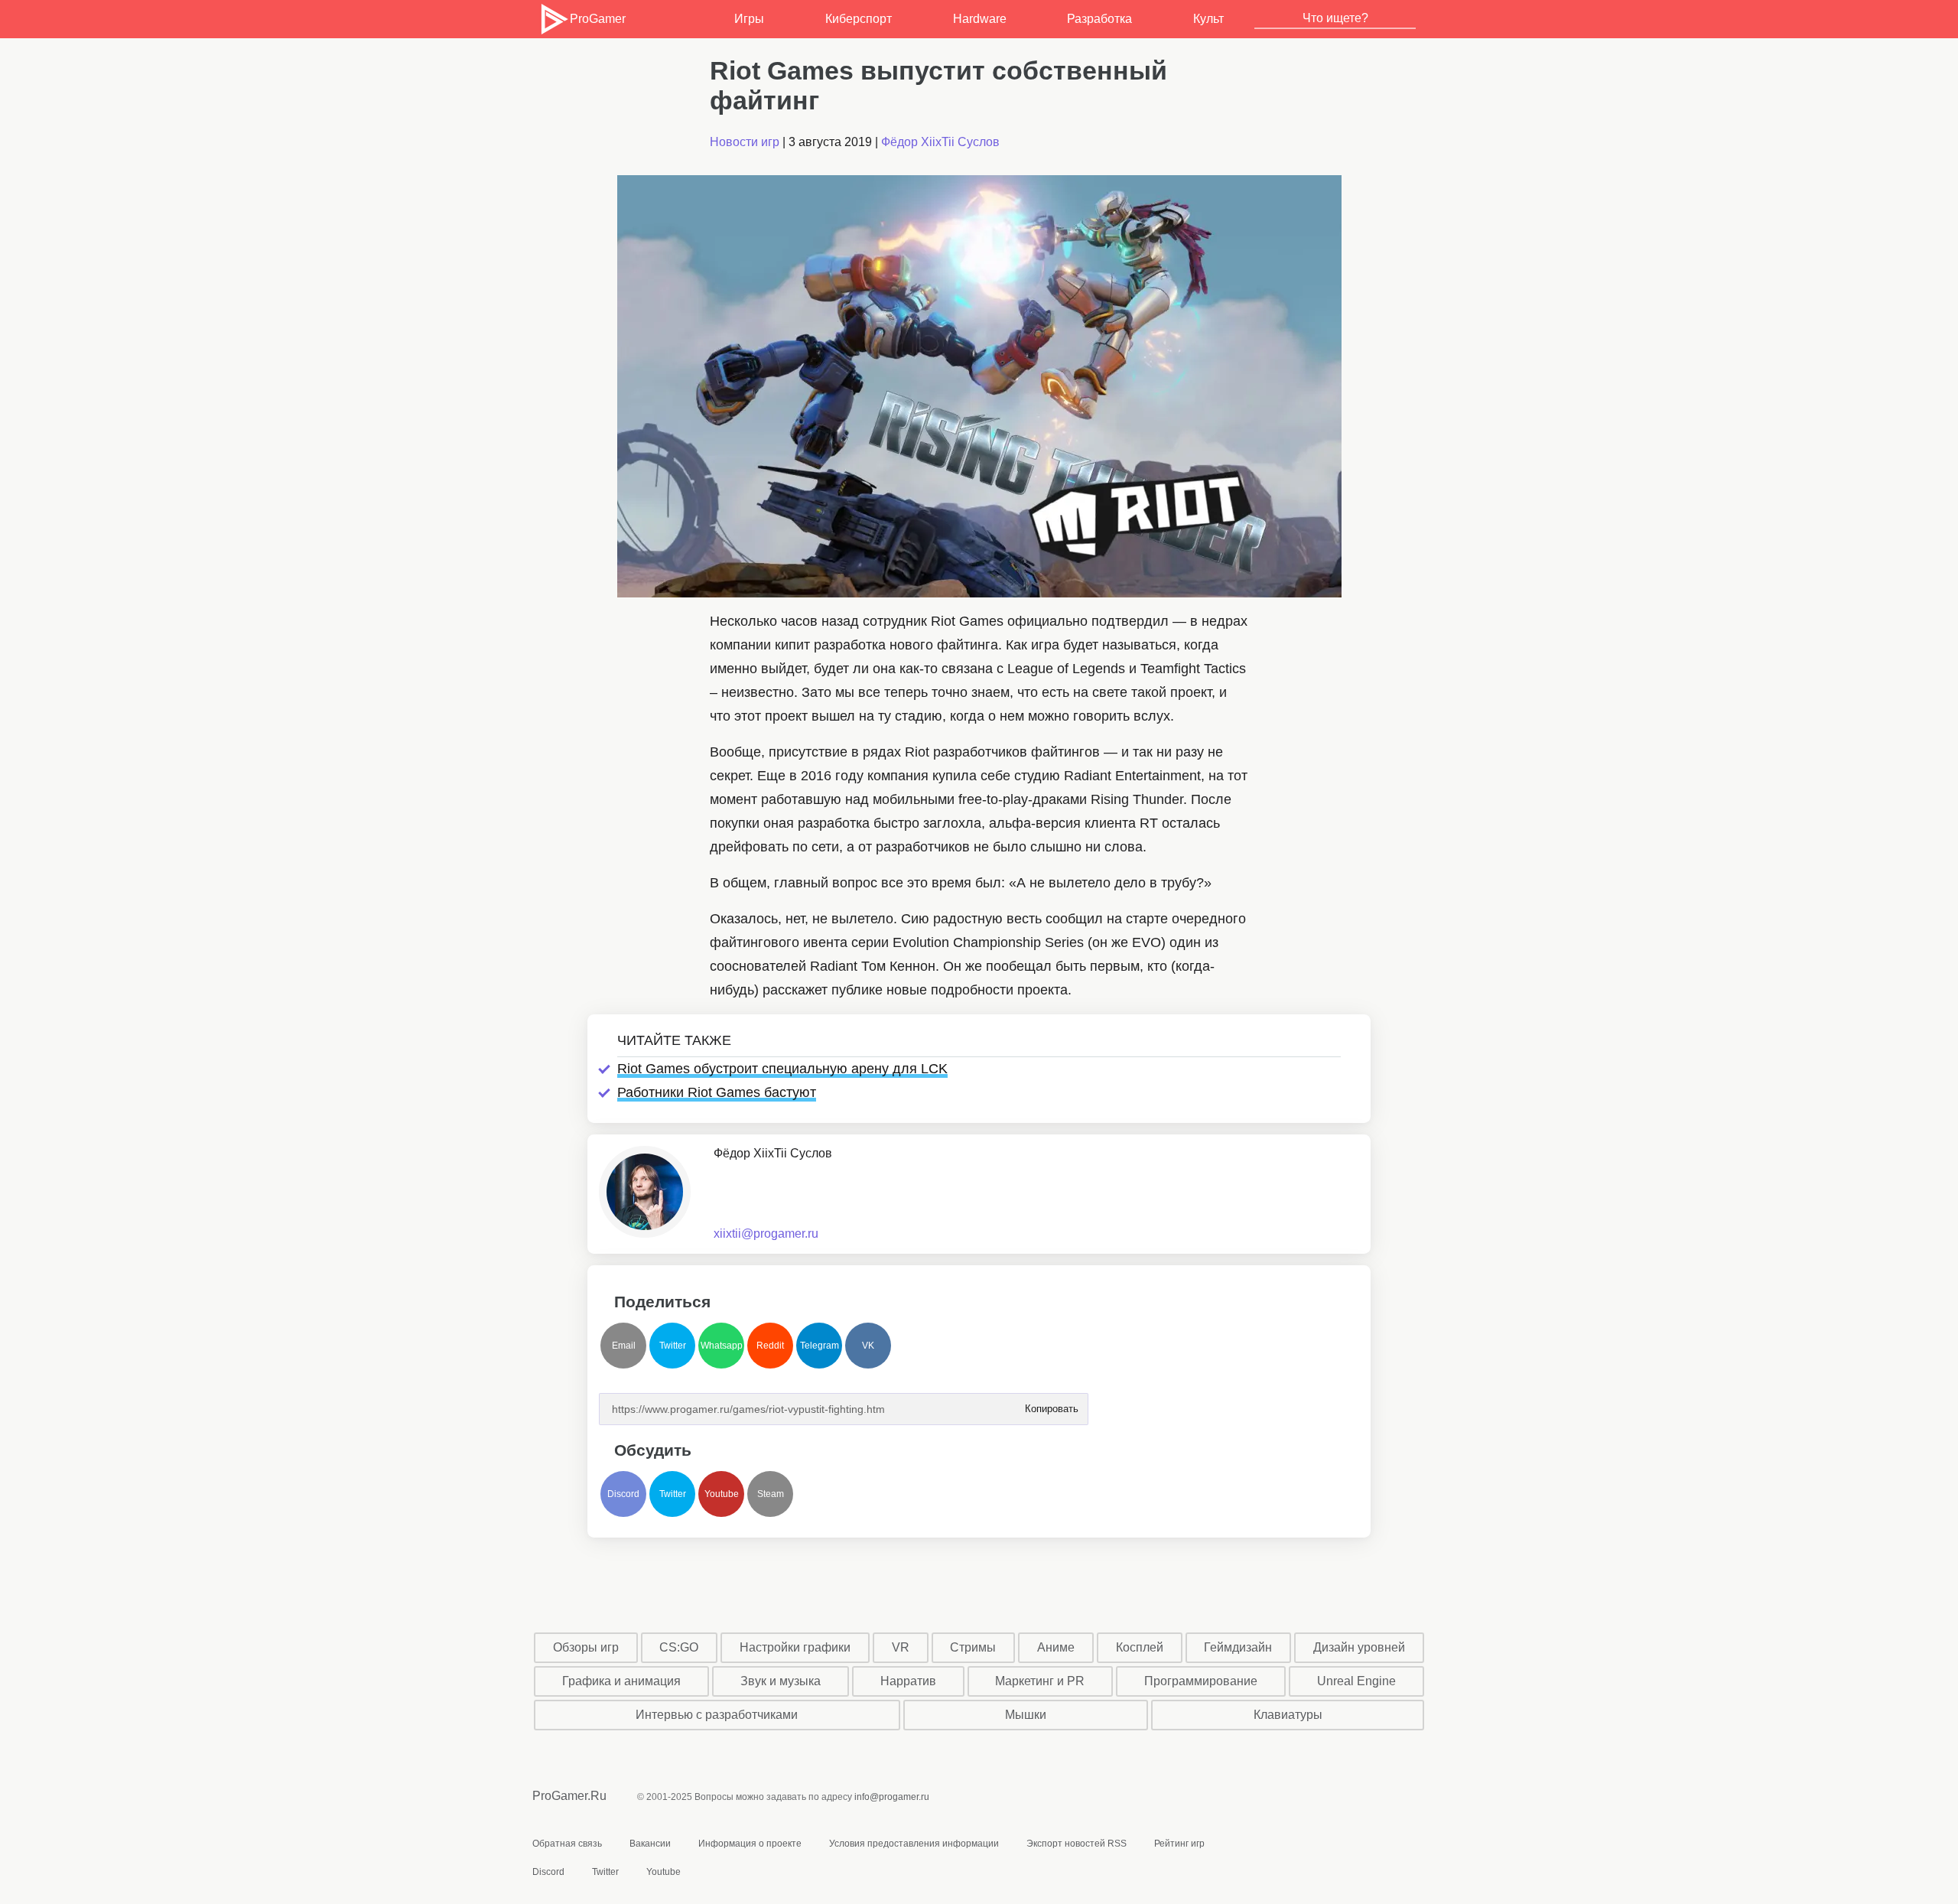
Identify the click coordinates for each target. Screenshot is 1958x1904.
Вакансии (650, 1844)
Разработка (1099, 19)
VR (901, 1647)
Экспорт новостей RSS (1077, 1844)
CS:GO (679, 1647)
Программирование (1201, 1681)
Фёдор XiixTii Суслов (940, 142)
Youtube (722, 1494)
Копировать (1051, 1404)
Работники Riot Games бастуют (717, 1092)
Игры (749, 19)
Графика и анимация (621, 1681)
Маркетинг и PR (1040, 1681)
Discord (623, 1494)
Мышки (1026, 1715)
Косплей (1140, 1647)
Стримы (973, 1647)
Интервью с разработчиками (717, 1715)
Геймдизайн (1238, 1647)
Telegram (820, 1346)
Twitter (673, 1346)
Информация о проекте (750, 1844)
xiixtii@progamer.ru (766, 1234)
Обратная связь (567, 1844)
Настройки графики (795, 1647)
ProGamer (597, 19)
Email (624, 1346)
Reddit (770, 1346)
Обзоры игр (586, 1647)
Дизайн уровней (1359, 1647)
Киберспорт (859, 19)
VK (868, 1346)
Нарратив (908, 1681)
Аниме (1056, 1647)
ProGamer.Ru (569, 1796)
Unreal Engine (1356, 1681)
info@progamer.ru (892, 1797)
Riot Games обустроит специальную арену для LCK (782, 1069)
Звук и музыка (781, 1681)
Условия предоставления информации (914, 1844)
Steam (771, 1494)
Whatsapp (722, 1346)
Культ (1208, 19)
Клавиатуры (1288, 1715)
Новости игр (745, 142)
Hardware (980, 19)
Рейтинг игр (1179, 1844)
